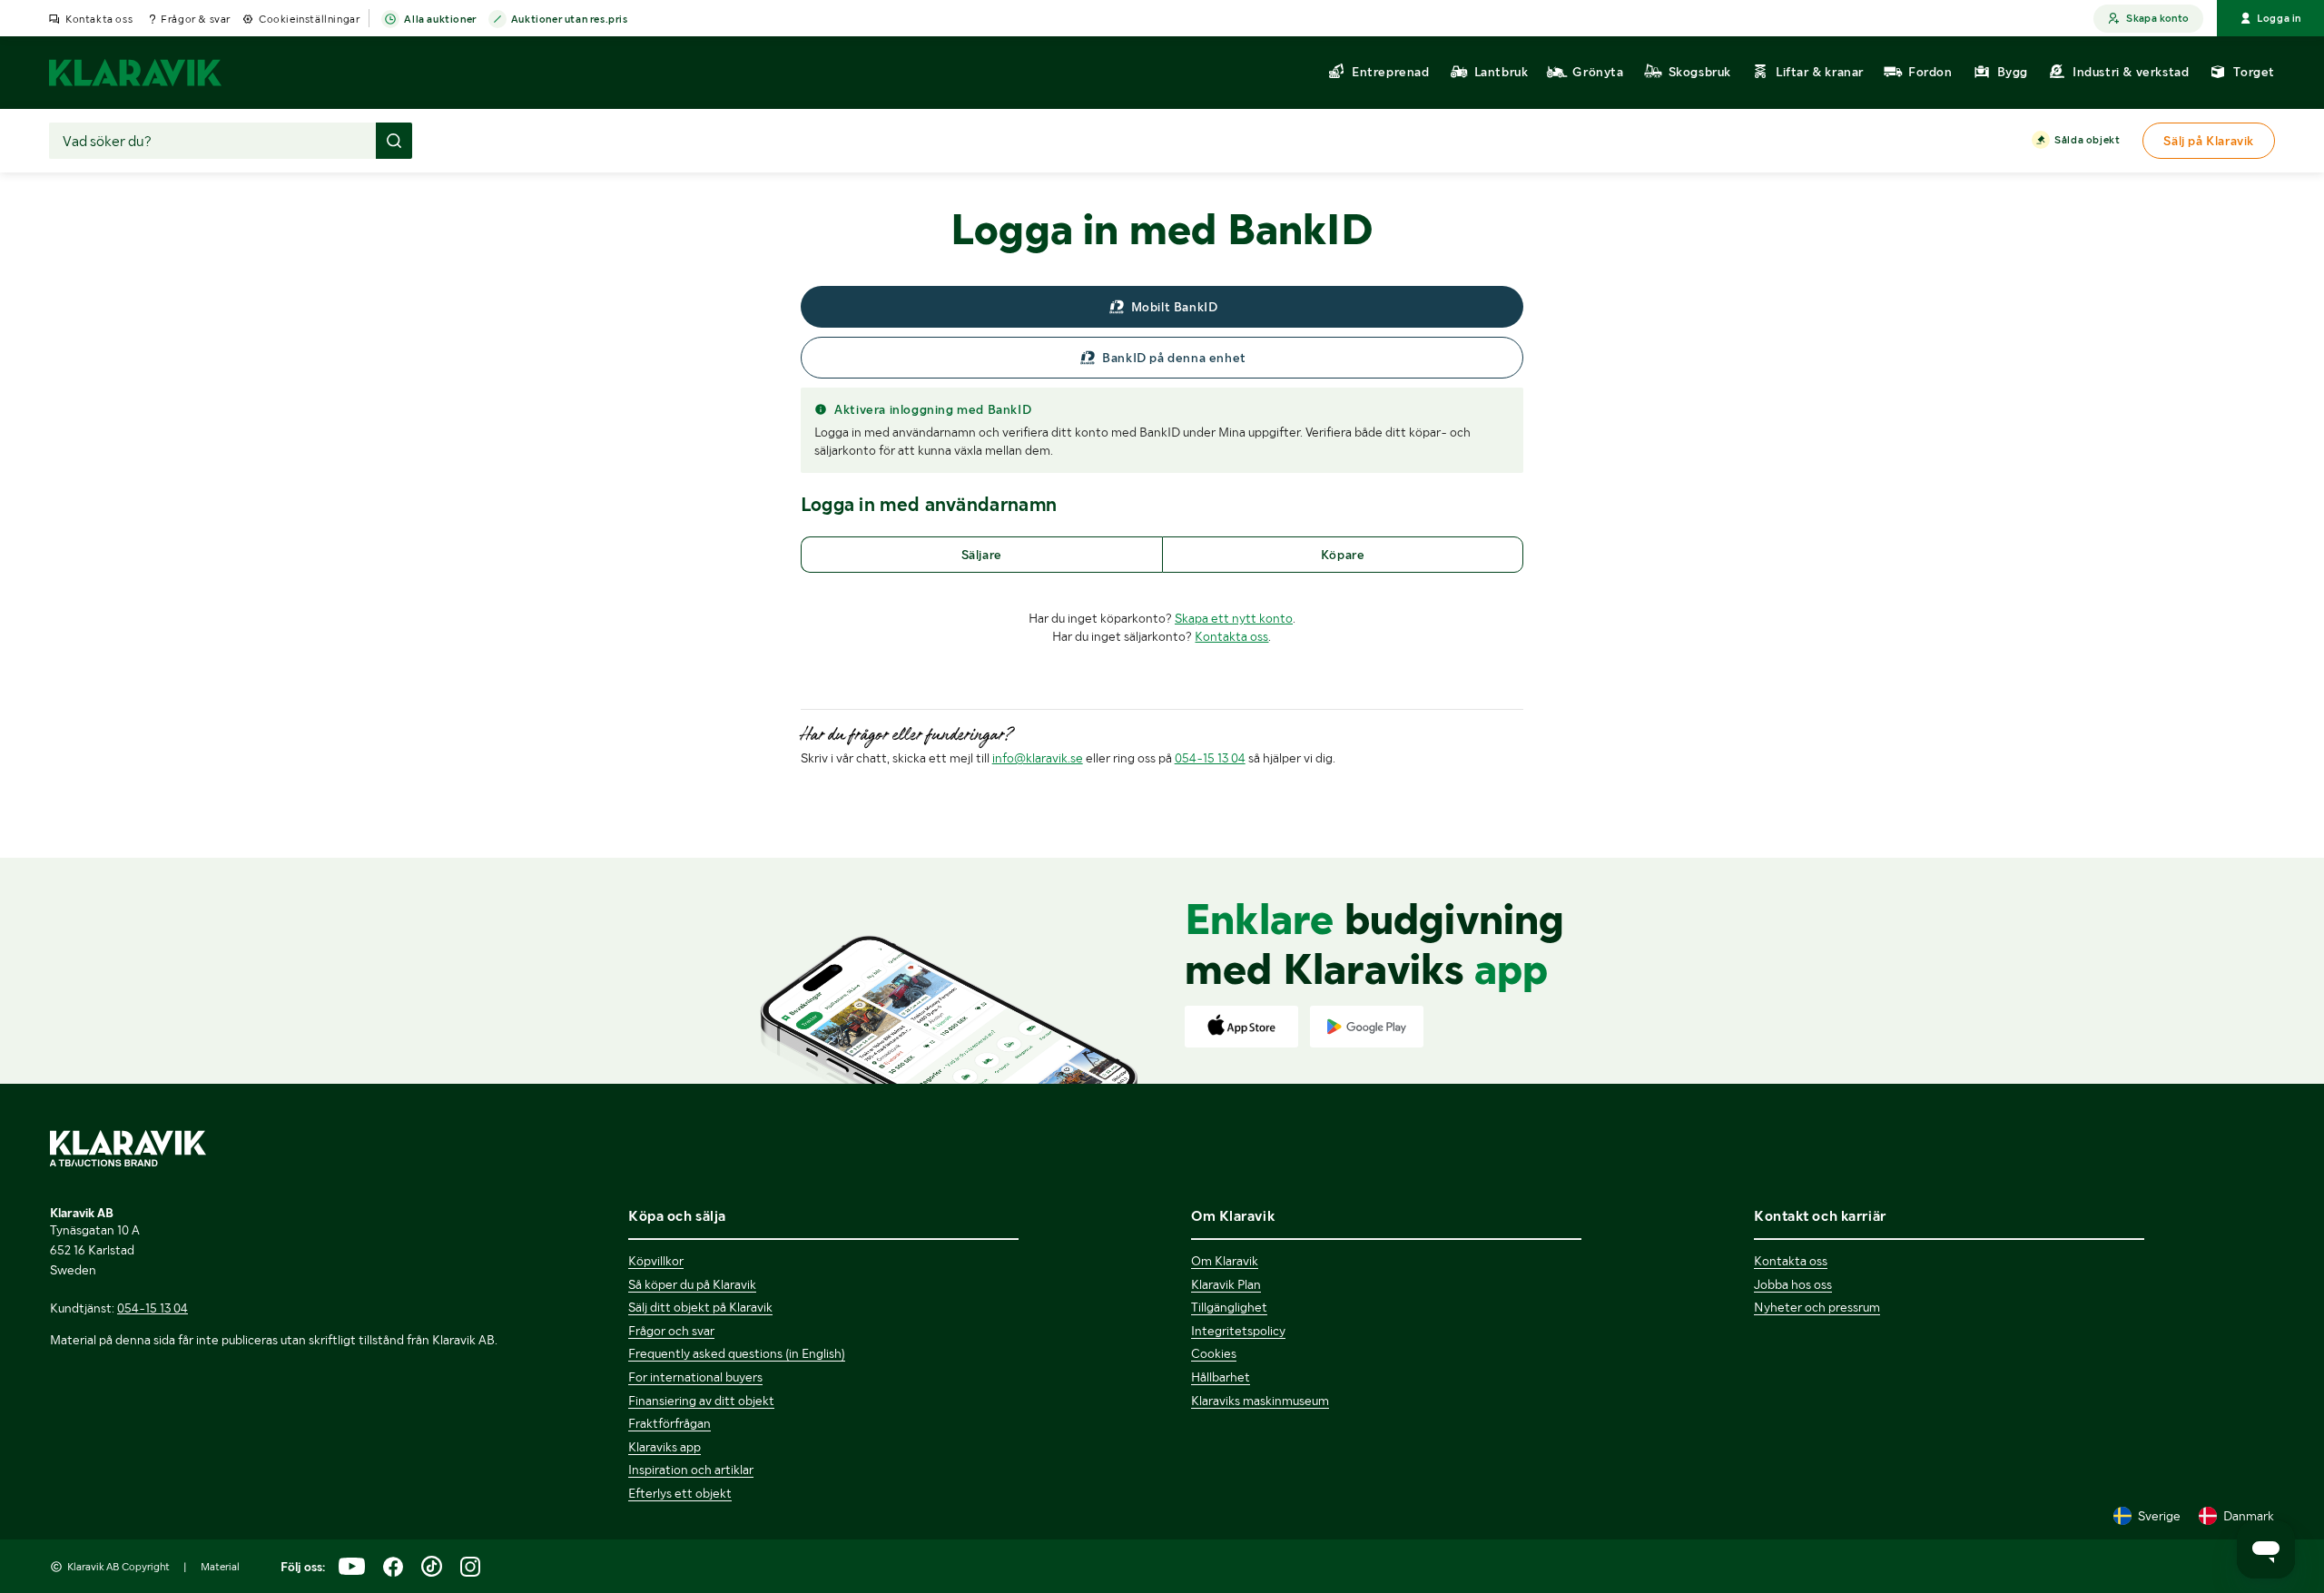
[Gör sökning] (394, 141)
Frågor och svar (671, 1331)
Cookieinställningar (309, 19)
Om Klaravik (1225, 1261)
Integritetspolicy (1238, 1331)
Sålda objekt (2087, 140)
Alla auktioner (440, 19)
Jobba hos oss (1793, 1284)
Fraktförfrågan (670, 1423)
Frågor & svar (196, 19)
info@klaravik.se (1038, 758)
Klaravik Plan (1226, 1284)
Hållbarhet (1221, 1377)
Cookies (1214, 1353)
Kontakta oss (99, 19)
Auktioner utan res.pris (570, 19)
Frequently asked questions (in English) (737, 1353)
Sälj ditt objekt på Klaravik (700, 1307)
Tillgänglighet (1229, 1307)
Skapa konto (2157, 18)
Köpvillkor (656, 1261)
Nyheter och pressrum (1817, 1307)
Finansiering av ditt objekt (701, 1401)
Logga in (2279, 18)
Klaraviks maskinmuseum (1260, 1401)
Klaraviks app (665, 1447)
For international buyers (695, 1377)
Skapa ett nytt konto (1234, 618)
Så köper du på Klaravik (692, 1284)
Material (220, 1567)
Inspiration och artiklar (691, 1470)
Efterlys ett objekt (680, 1493)
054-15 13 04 (1210, 758)
